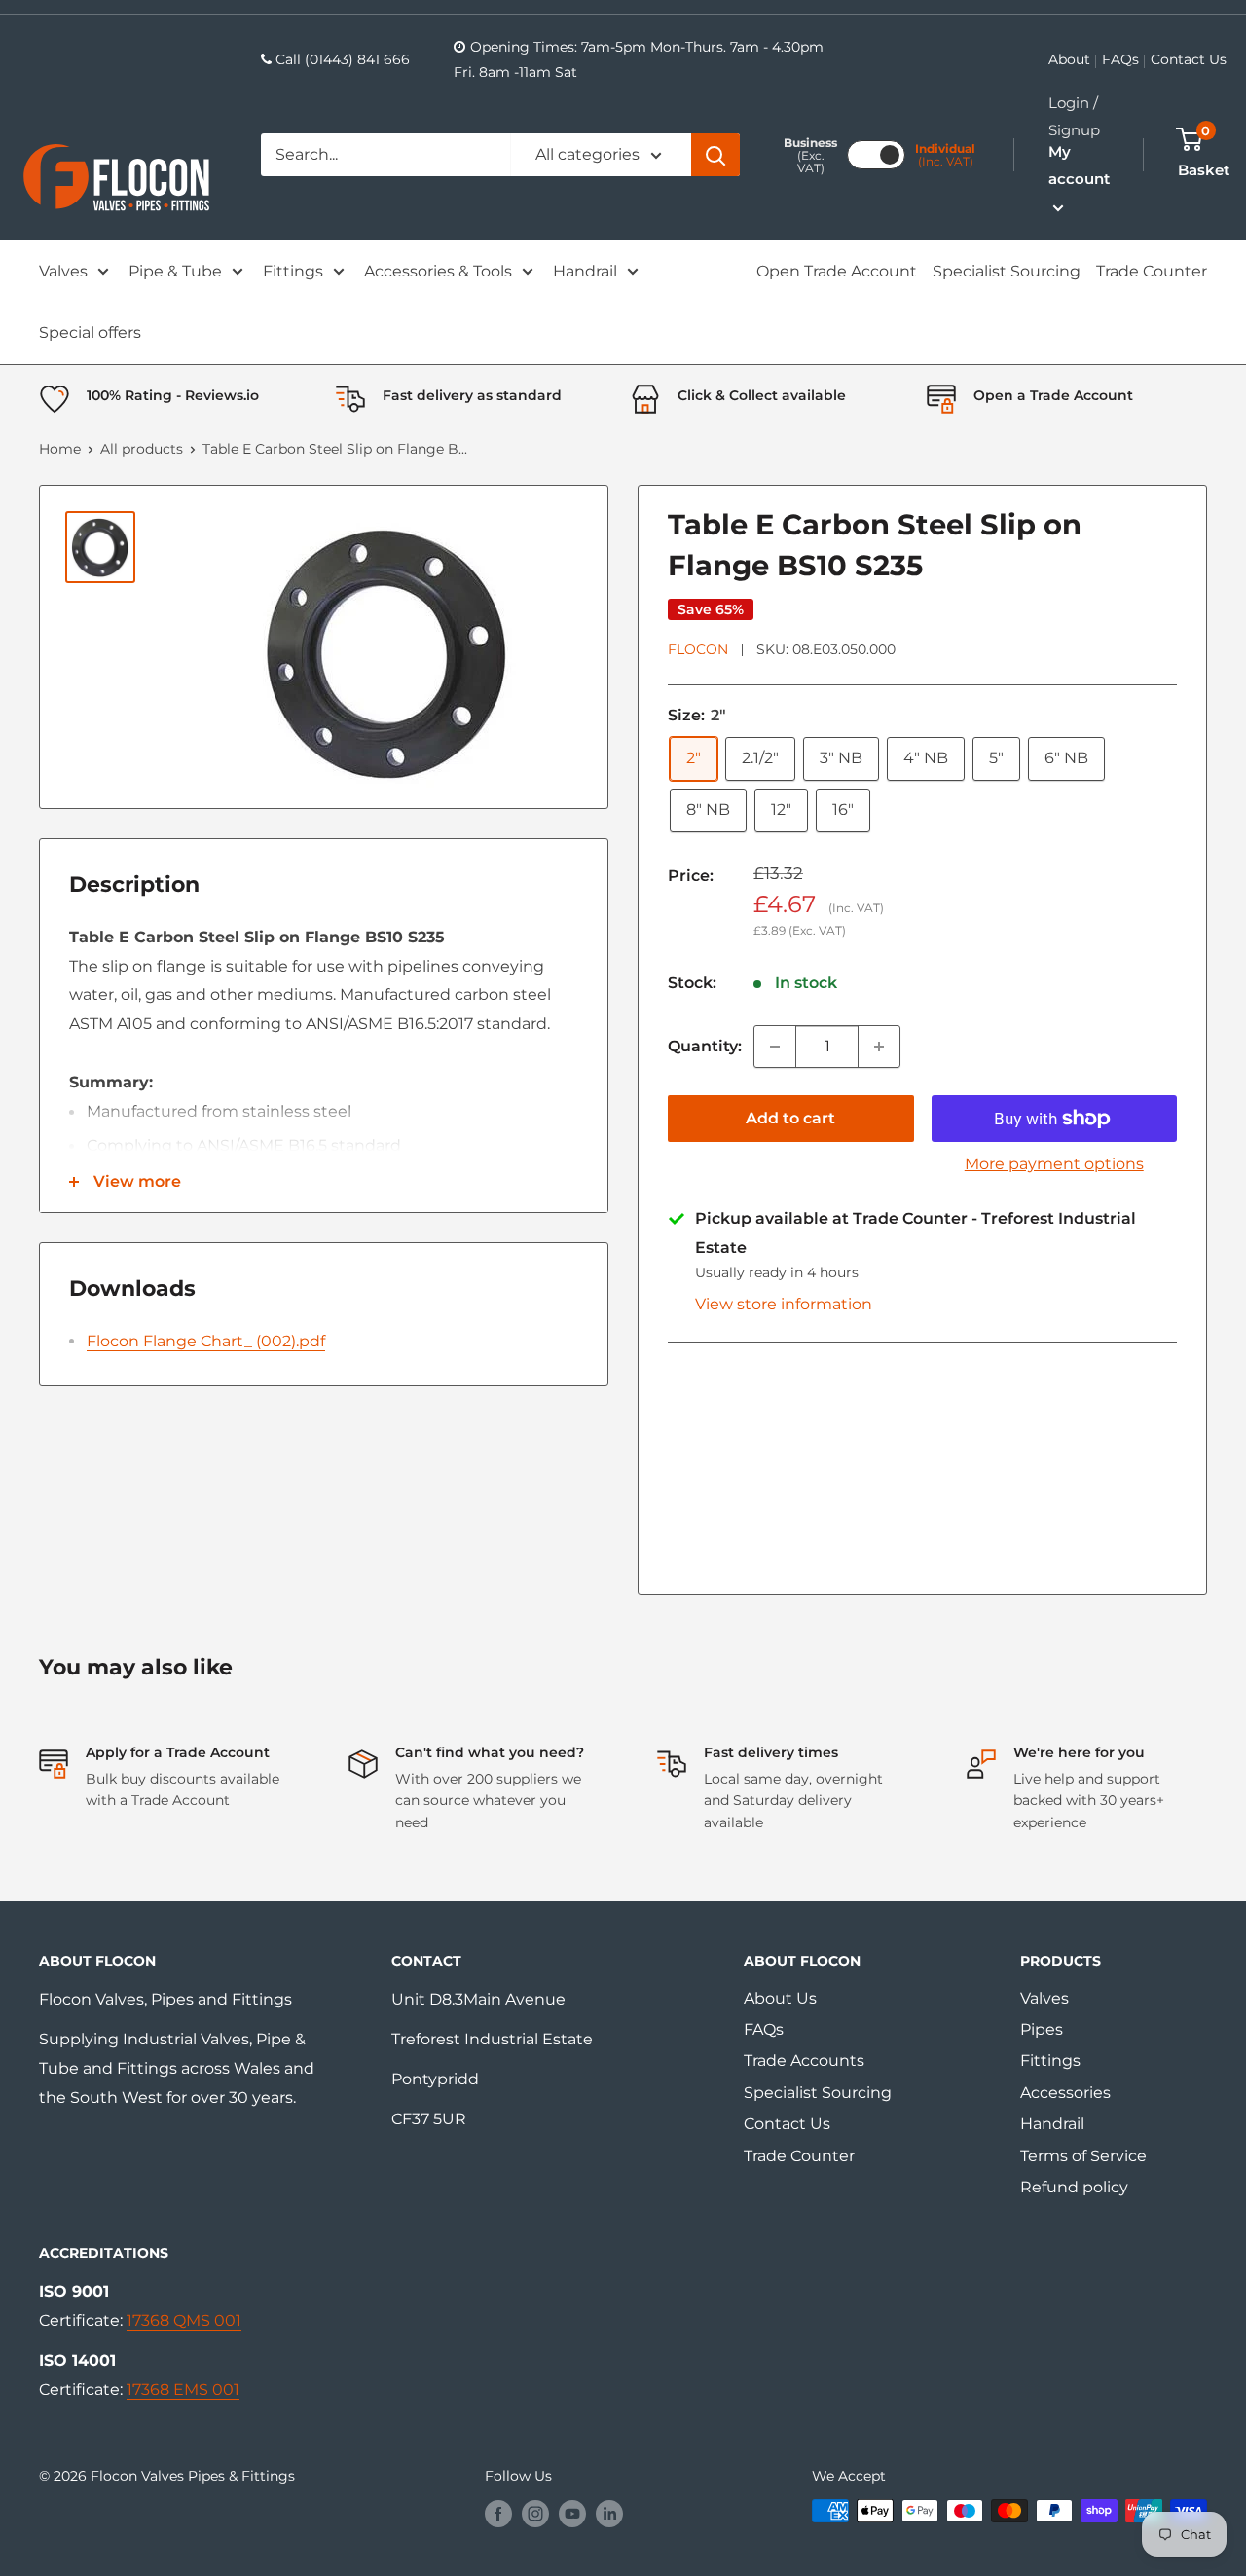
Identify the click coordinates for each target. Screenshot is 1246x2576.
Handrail (585, 271)
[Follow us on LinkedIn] (609, 2513)
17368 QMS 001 (184, 2320)
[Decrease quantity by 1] (775, 1047)
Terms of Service (1083, 2156)
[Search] (715, 155)
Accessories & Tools (438, 271)
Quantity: (705, 1046)
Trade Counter (1152, 271)
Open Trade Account (837, 271)
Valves (63, 271)
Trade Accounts (804, 2061)
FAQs (1120, 59)
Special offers (90, 332)
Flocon (698, 649)
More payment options (1054, 1164)
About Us (780, 1998)
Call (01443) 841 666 (343, 59)
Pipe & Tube (175, 271)
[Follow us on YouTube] (572, 2513)
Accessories (1065, 2093)
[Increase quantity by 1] (879, 1047)
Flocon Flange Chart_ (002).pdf (206, 1341)
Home (60, 449)
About (1069, 59)
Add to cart (790, 1118)
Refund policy (1074, 2187)
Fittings (293, 271)
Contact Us (1189, 59)
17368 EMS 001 (183, 2390)
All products (142, 449)
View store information (784, 1304)
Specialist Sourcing (1007, 271)
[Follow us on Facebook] (498, 2513)
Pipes (1042, 2029)
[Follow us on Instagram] (535, 2513)
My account (1079, 165)
